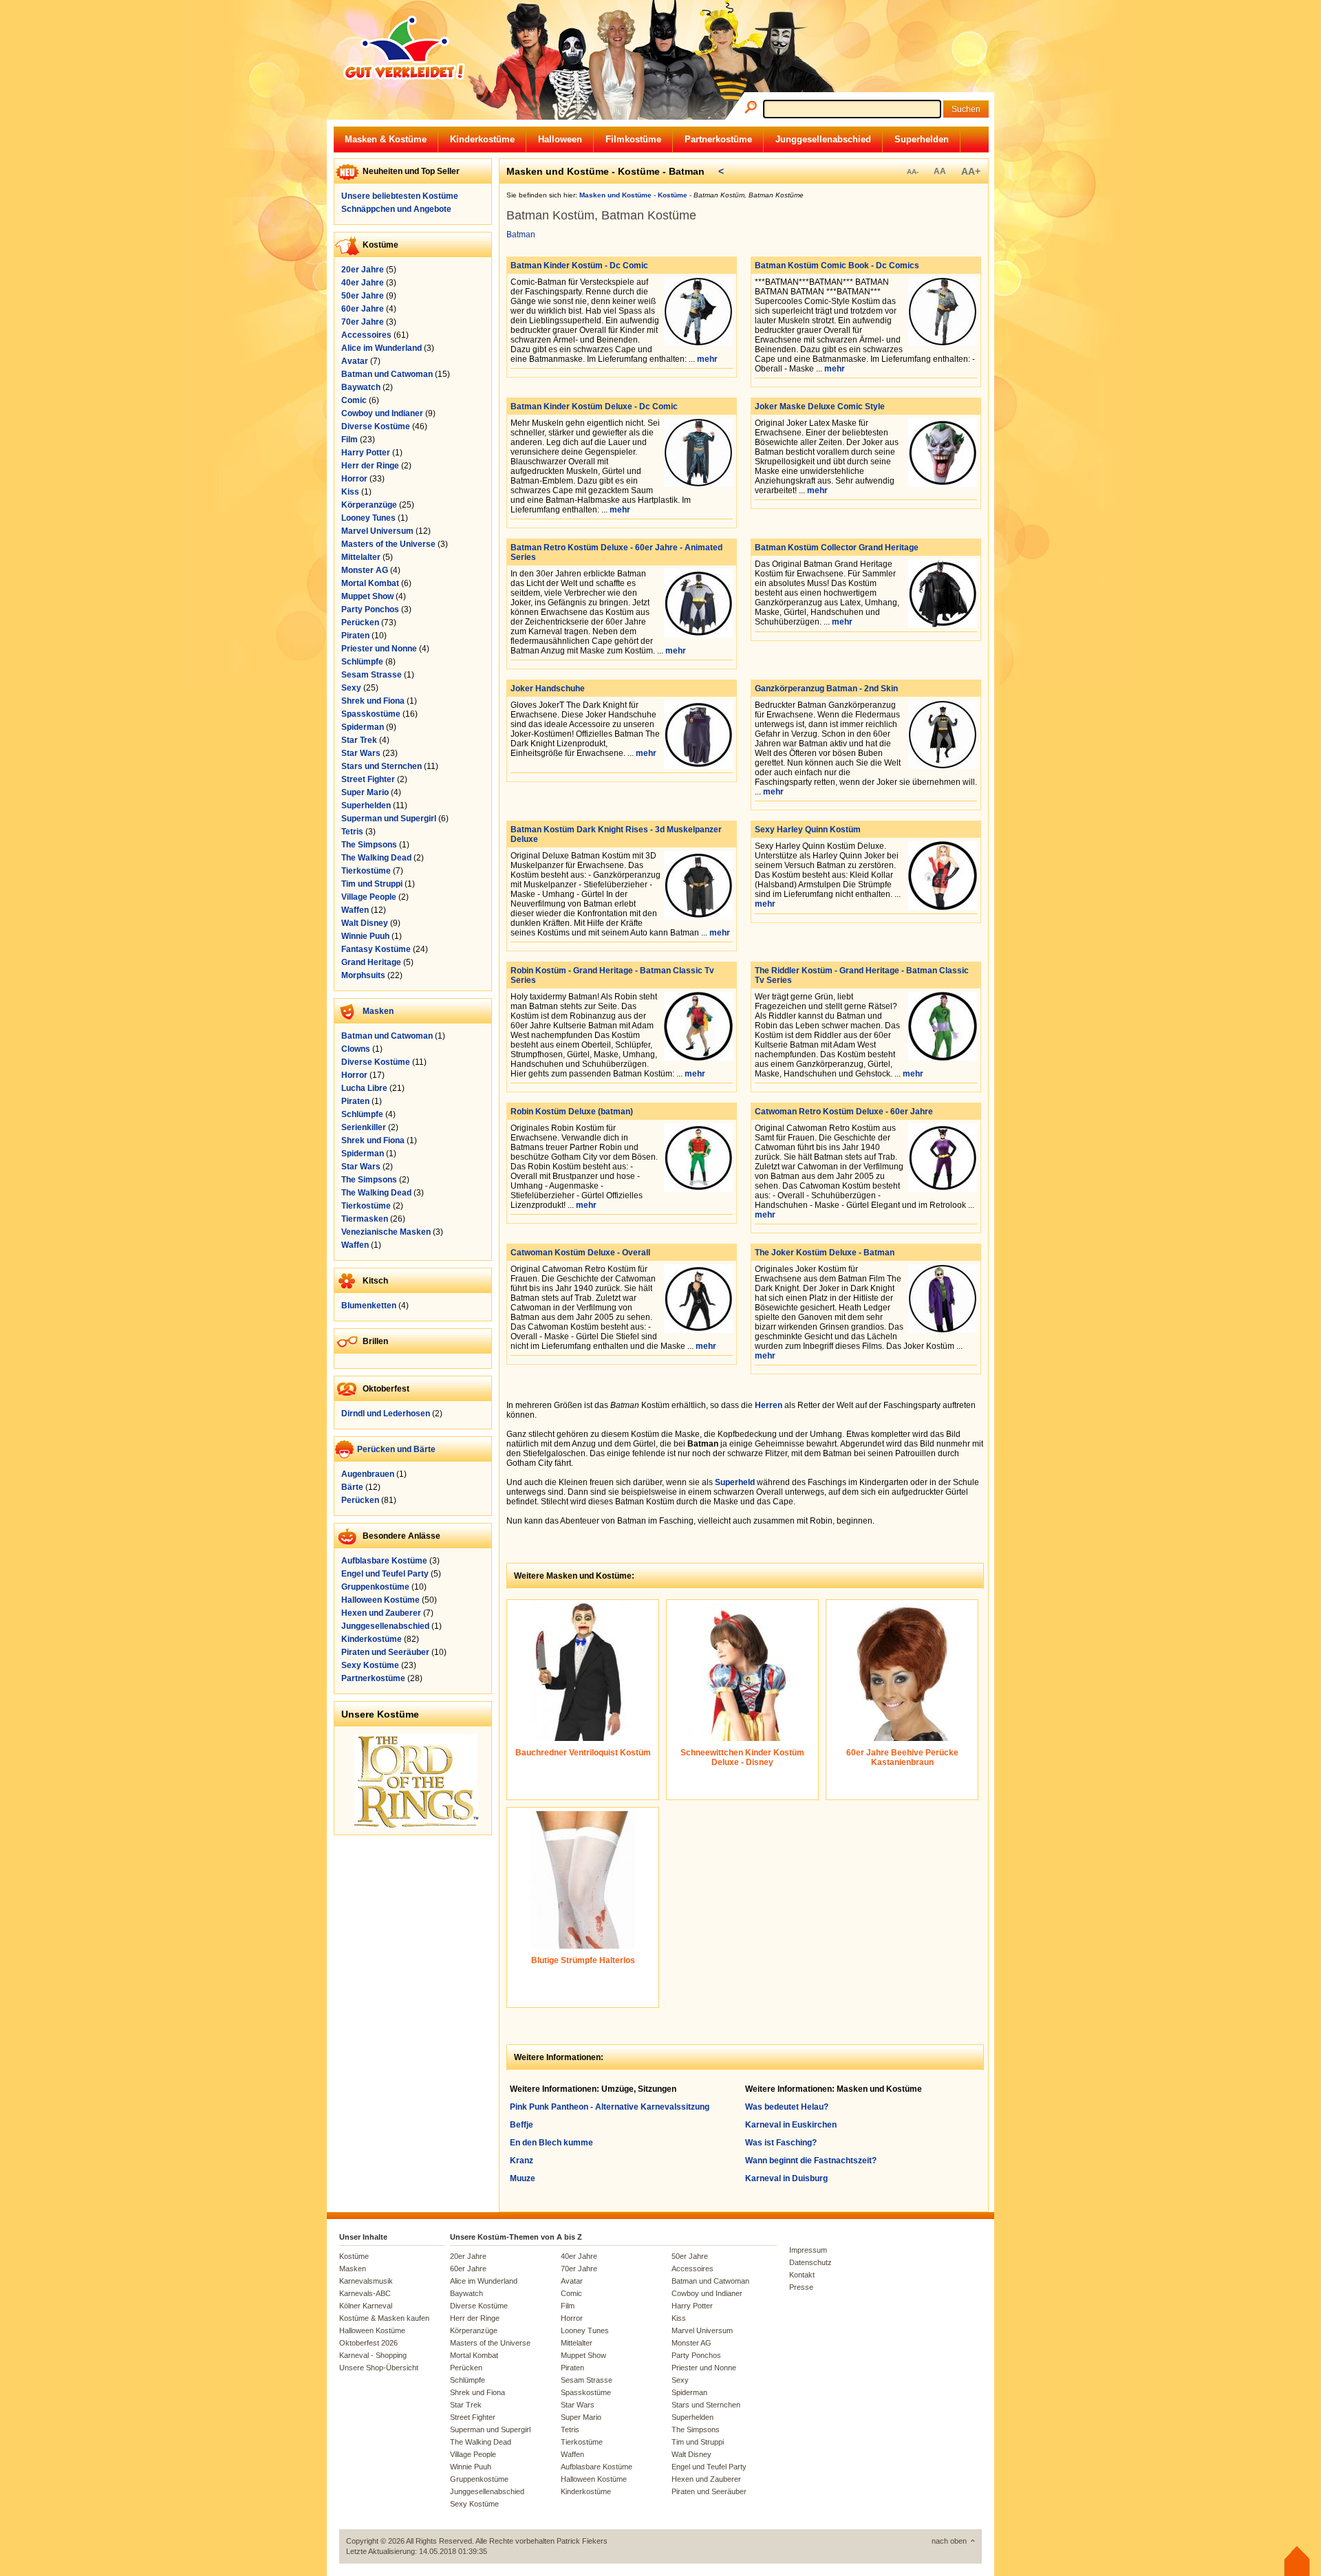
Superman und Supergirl (389, 819)
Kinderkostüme (482, 139)
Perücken (360, 623)
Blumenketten (369, 1306)
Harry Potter (366, 453)
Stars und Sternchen (382, 766)
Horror (354, 479)
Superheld (735, 1482)
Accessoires (366, 335)
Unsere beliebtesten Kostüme (400, 196)
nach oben (949, 2541)
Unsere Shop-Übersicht (379, 2368)
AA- (913, 172)
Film (350, 440)
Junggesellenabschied (823, 139)
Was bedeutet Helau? (787, 2107)
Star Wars (361, 753)
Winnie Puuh (365, 936)
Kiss (350, 492)
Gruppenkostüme (375, 1587)
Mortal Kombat (370, 583)
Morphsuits (363, 975)
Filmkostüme (633, 139)
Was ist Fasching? (781, 2143)
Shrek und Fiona (373, 701)
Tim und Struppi (372, 884)
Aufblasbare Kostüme (384, 1561)
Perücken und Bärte (396, 1449)
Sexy (351, 688)
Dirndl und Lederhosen (386, 1414)
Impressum (808, 2250)
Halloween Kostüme (380, 1600)
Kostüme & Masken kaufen (384, 2318)
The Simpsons (369, 845)
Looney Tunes (368, 518)
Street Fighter (368, 779)
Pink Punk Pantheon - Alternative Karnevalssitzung (610, 2107)
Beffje (522, 2125)
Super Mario (365, 792)
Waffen (355, 910)
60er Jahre (363, 309)
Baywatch (361, 387)
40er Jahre (363, 283)
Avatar (355, 361)
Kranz (522, 2161)
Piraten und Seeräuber (385, 1652)
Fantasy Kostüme (376, 949)
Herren (769, 1405)
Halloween (560, 139)
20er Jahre (363, 270)
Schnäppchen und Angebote (396, 209)
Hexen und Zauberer (381, 1613)
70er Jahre (363, 322)
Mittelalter (361, 557)
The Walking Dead (376, 858)
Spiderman (363, 727)
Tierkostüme (366, 871)
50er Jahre (363, 296)
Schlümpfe (362, 662)
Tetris (352, 832)
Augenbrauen (368, 1474)
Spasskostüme (371, 714)
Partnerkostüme (718, 139)
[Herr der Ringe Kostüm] (416, 1825)
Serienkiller (364, 1127)
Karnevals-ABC (365, 2293)
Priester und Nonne (379, 649)
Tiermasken (365, 1219)
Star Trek (359, 740)
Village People (369, 897)
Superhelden (922, 139)
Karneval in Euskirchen (791, 2125)
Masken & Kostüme (386, 139)
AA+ (971, 171)
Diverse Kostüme (376, 426)
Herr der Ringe (370, 466)
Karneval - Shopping (373, 2355)
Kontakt (802, 2275)
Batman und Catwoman (387, 374)
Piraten (355, 636)
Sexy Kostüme (370, 1665)
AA (940, 171)
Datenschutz (810, 2262)
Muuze (523, 2178)
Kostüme (354, 2256)
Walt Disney (365, 923)
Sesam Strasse (372, 675)
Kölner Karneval (366, 2306)
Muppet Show (367, 596)
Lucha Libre (364, 1088)
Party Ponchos (370, 609)
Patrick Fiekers (582, 2541)
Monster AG (365, 570)
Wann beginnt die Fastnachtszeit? (811, 2161)
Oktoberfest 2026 (368, 2343)
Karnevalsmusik (366, 2281)
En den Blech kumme (551, 2143)
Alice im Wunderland (382, 348)
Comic (354, 400)
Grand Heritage (371, 962)
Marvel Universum (377, 531)
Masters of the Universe (388, 544)
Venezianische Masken (386, 1232)
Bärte (352, 1487)
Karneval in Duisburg (786, 2178)
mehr (707, 359)
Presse (801, 2287)
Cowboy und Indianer (382, 413)
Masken (378, 1011)
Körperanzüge (369, 505)
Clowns (356, 1049)
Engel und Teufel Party (385, 1574)
